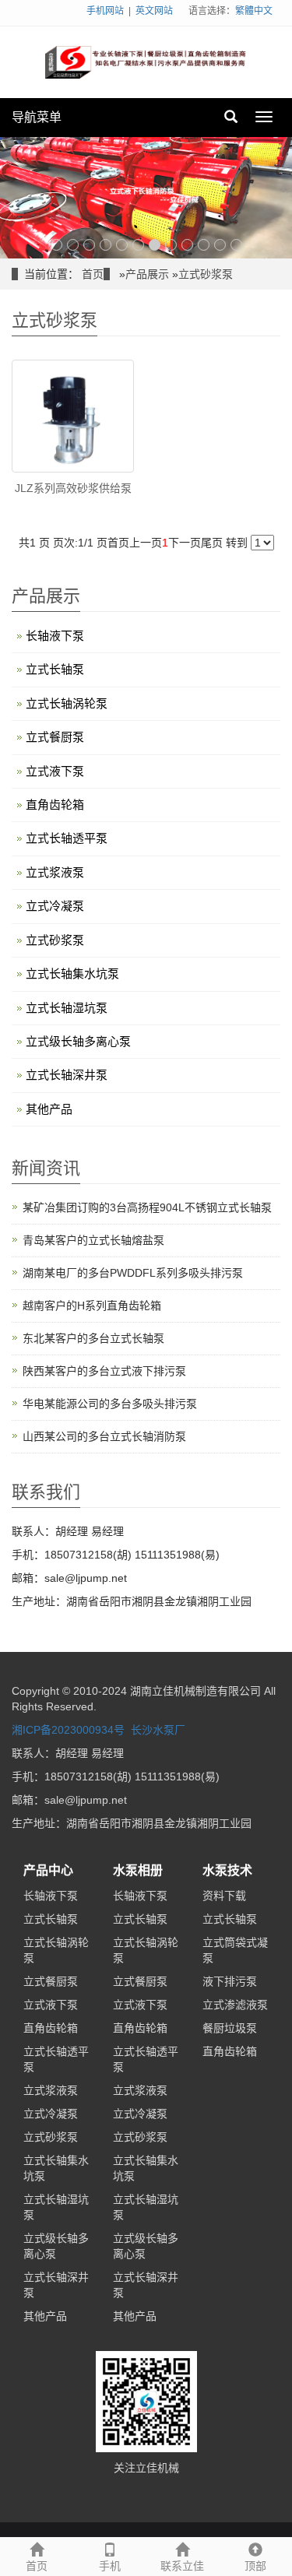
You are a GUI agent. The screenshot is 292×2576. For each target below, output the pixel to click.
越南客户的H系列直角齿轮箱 (92, 1306)
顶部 (255, 2566)
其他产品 (49, 1109)
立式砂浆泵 (206, 274)
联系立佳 (182, 2566)
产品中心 (48, 1870)
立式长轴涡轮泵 (67, 703)
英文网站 (154, 11)
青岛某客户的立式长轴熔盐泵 (93, 1240)
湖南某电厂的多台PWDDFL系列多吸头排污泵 (133, 1273)
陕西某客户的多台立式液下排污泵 (104, 1371)
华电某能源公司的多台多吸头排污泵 (110, 1404)
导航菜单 (37, 117)
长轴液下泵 (55, 636)
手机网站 (105, 11)
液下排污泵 (230, 1981)
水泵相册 (138, 1870)
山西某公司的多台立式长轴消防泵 (104, 1436)
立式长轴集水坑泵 (72, 973)
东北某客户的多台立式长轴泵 (93, 1338)
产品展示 (147, 274)
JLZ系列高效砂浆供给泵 (73, 488)
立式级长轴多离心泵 (78, 1041)
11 (220, 245)
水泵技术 (227, 1870)
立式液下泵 (55, 771)
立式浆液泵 (55, 872)
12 (236, 245)
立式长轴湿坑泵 (67, 1008)
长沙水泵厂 (158, 1730)
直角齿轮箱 (55, 805)
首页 (93, 274)
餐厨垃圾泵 (230, 2028)
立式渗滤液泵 (235, 2005)
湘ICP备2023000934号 (68, 1730)
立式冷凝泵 (55, 906)
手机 (110, 2566)
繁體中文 (254, 11)
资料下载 (224, 1896)
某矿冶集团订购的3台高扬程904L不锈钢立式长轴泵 (147, 1207)
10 (204, 245)
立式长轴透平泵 (67, 838)
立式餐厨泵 (55, 737)
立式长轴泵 (55, 669)
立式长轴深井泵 (67, 1075)
